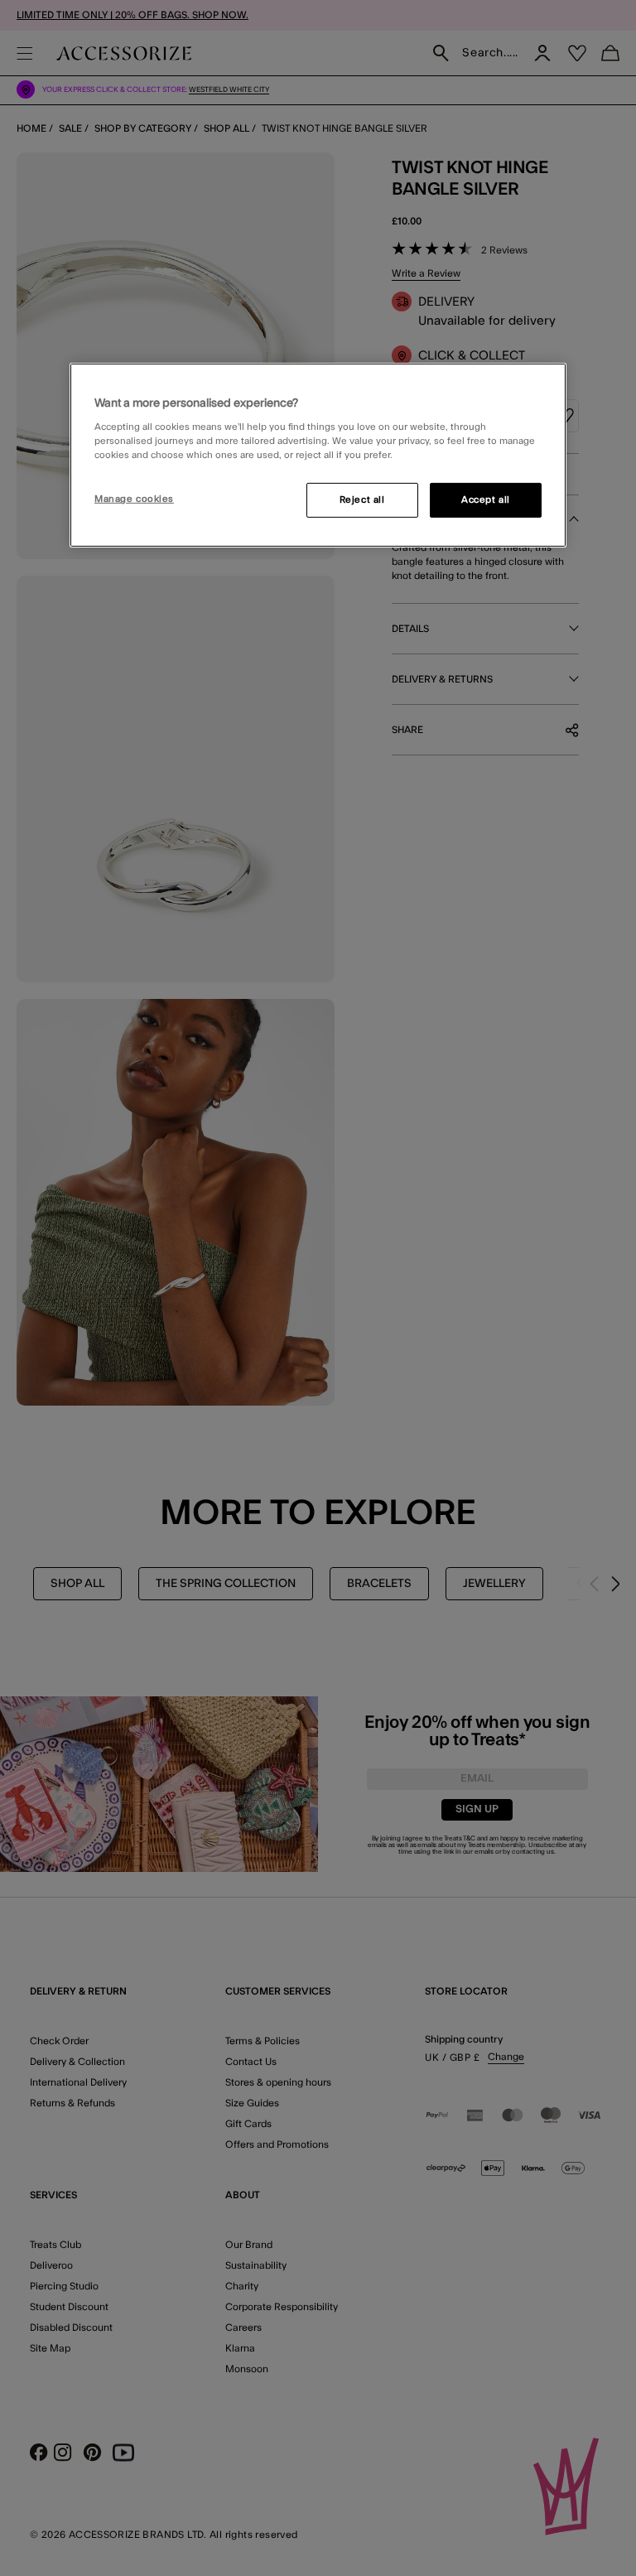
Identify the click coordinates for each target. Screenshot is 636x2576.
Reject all (362, 500)
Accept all (486, 500)
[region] (318, 455)
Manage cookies (134, 499)
